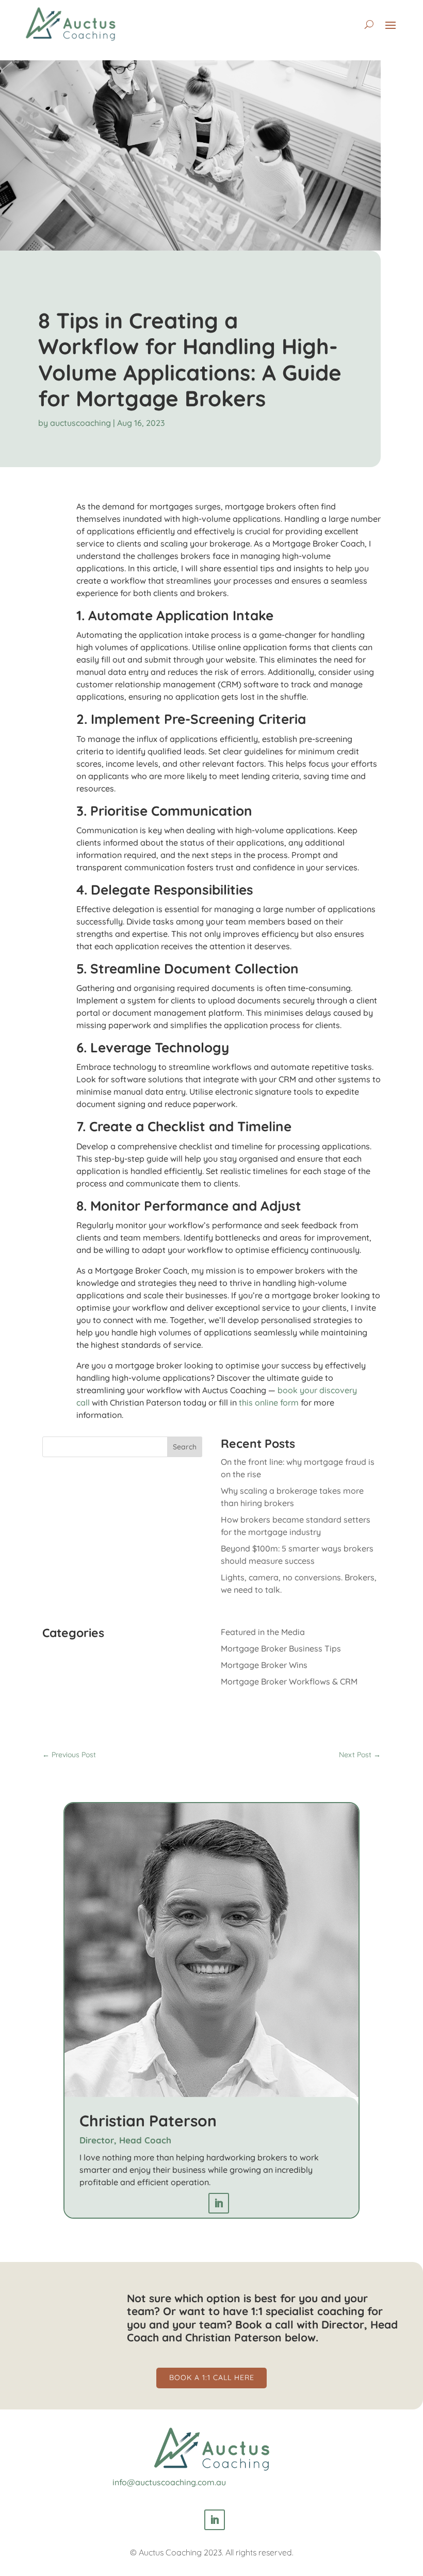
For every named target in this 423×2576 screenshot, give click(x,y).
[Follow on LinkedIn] (219, 2203)
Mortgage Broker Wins (264, 1665)
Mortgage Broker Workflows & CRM (289, 1681)
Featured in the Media (263, 1632)
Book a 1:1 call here (212, 2377)
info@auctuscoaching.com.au (169, 2482)
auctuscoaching (80, 423)
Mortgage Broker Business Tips (281, 1648)
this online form (269, 1402)
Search (185, 1447)
